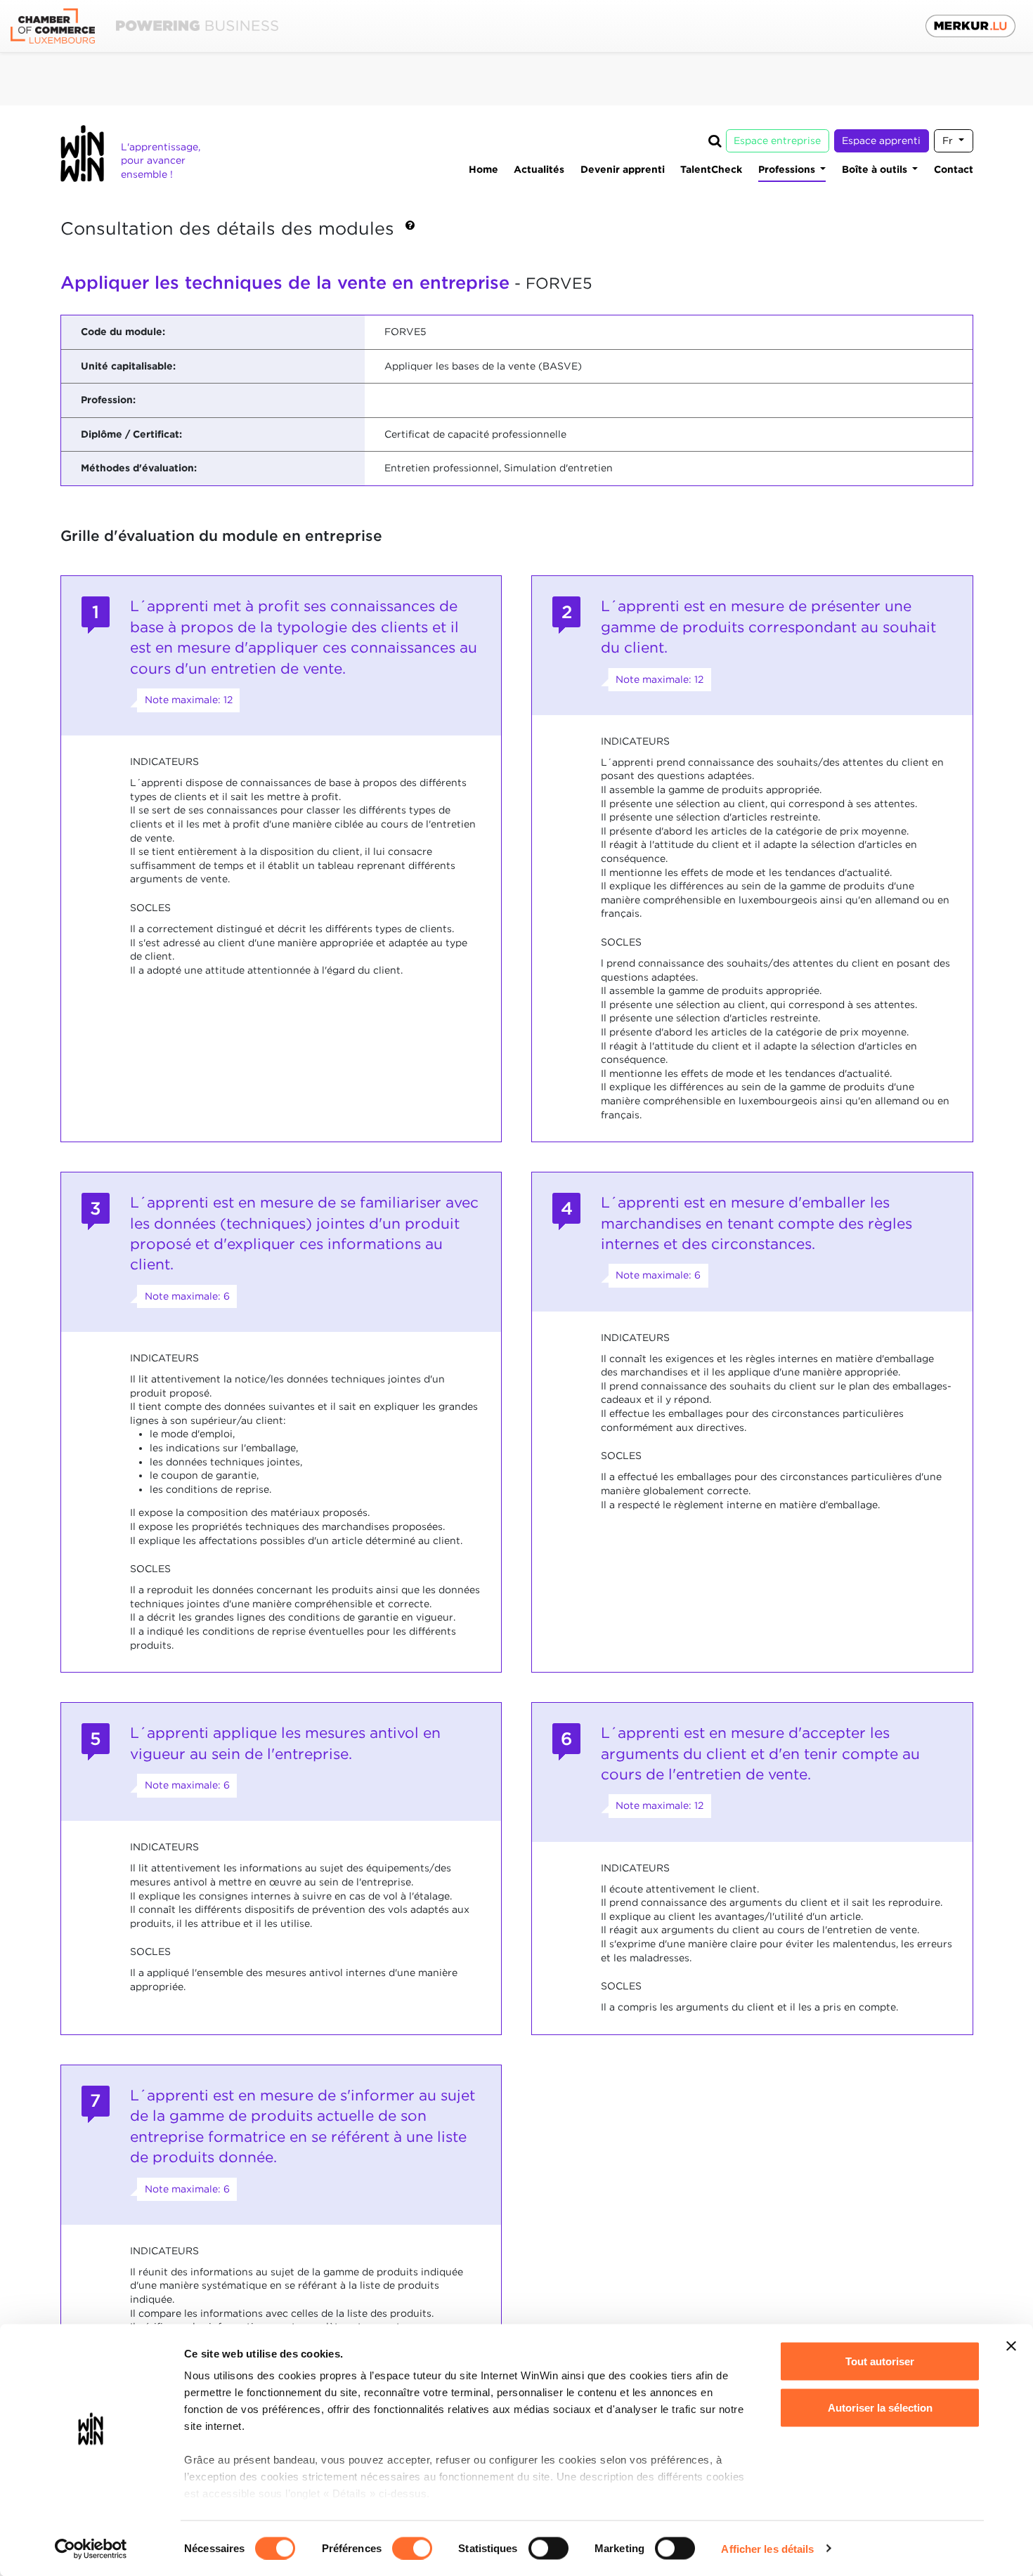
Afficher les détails (767, 2548)
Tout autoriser (880, 2361)
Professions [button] (788, 169)
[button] (410, 230)
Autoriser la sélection (880, 2407)
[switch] (412, 2548)
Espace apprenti (881, 140)
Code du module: (123, 332)
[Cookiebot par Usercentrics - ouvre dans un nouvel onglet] (91, 2549)
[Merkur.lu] (970, 26)
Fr (949, 140)
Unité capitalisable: (128, 366)
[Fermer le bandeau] (1011, 2346)
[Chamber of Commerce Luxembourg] (144, 26)
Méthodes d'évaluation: (139, 468)
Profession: (108, 400)
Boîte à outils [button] (876, 169)
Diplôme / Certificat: (131, 434)
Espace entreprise (777, 140)
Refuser (880, 2453)
